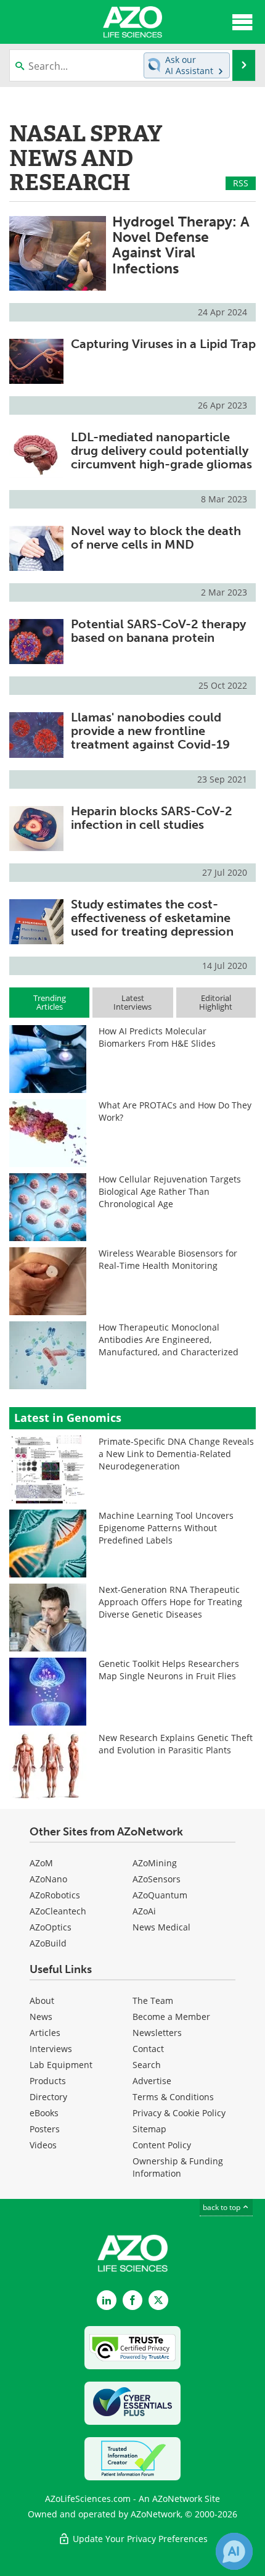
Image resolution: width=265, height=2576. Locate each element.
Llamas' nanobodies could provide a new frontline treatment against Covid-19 (150, 731)
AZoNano (48, 1879)
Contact (148, 2049)
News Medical (161, 1927)
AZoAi (144, 1911)
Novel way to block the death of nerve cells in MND (156, 538)
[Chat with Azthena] (234, 2551)
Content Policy (162, 2145)
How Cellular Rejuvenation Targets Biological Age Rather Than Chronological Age (170, 1191)
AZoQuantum (160, 1895)
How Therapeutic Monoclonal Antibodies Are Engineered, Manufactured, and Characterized (169, 1340)
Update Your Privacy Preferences (139, 2539)
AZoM (41, 1863)
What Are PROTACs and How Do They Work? (175, 1111)
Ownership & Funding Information (178, 2167)
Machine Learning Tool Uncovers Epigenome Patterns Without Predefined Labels (166, 1528)
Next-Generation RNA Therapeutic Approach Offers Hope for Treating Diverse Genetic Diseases (170, 1602)
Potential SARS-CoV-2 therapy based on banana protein (158, 631)
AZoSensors (157, 1879)
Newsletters (157, 2033)
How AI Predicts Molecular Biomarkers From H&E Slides (157, 1037)
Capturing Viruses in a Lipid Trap (163, 344)
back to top (222, 2207)
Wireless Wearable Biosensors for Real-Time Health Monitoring (168, 1259)
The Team (153, 2001)
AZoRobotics (55, 1895)
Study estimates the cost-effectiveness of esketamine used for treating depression (152, 918)
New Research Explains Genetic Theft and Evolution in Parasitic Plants (176, 1744)
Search (147, 2065)
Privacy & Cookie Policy (179, 2113)
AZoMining (155, 1863)
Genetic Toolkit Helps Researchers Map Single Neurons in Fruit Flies (169, 1670)
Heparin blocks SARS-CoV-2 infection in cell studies (152, 818)
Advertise (152, 2081)
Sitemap (149, 2129)
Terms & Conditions (173, 2097)
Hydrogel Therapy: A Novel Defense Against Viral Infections (181, 245)
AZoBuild (48, 1943)
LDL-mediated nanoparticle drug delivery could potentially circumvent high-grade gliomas (161, 451)
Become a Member (171, 2017)
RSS (241, 183)
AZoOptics (51, 1927)
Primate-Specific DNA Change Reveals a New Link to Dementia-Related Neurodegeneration (176, 1454)
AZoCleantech (58, 1911)
